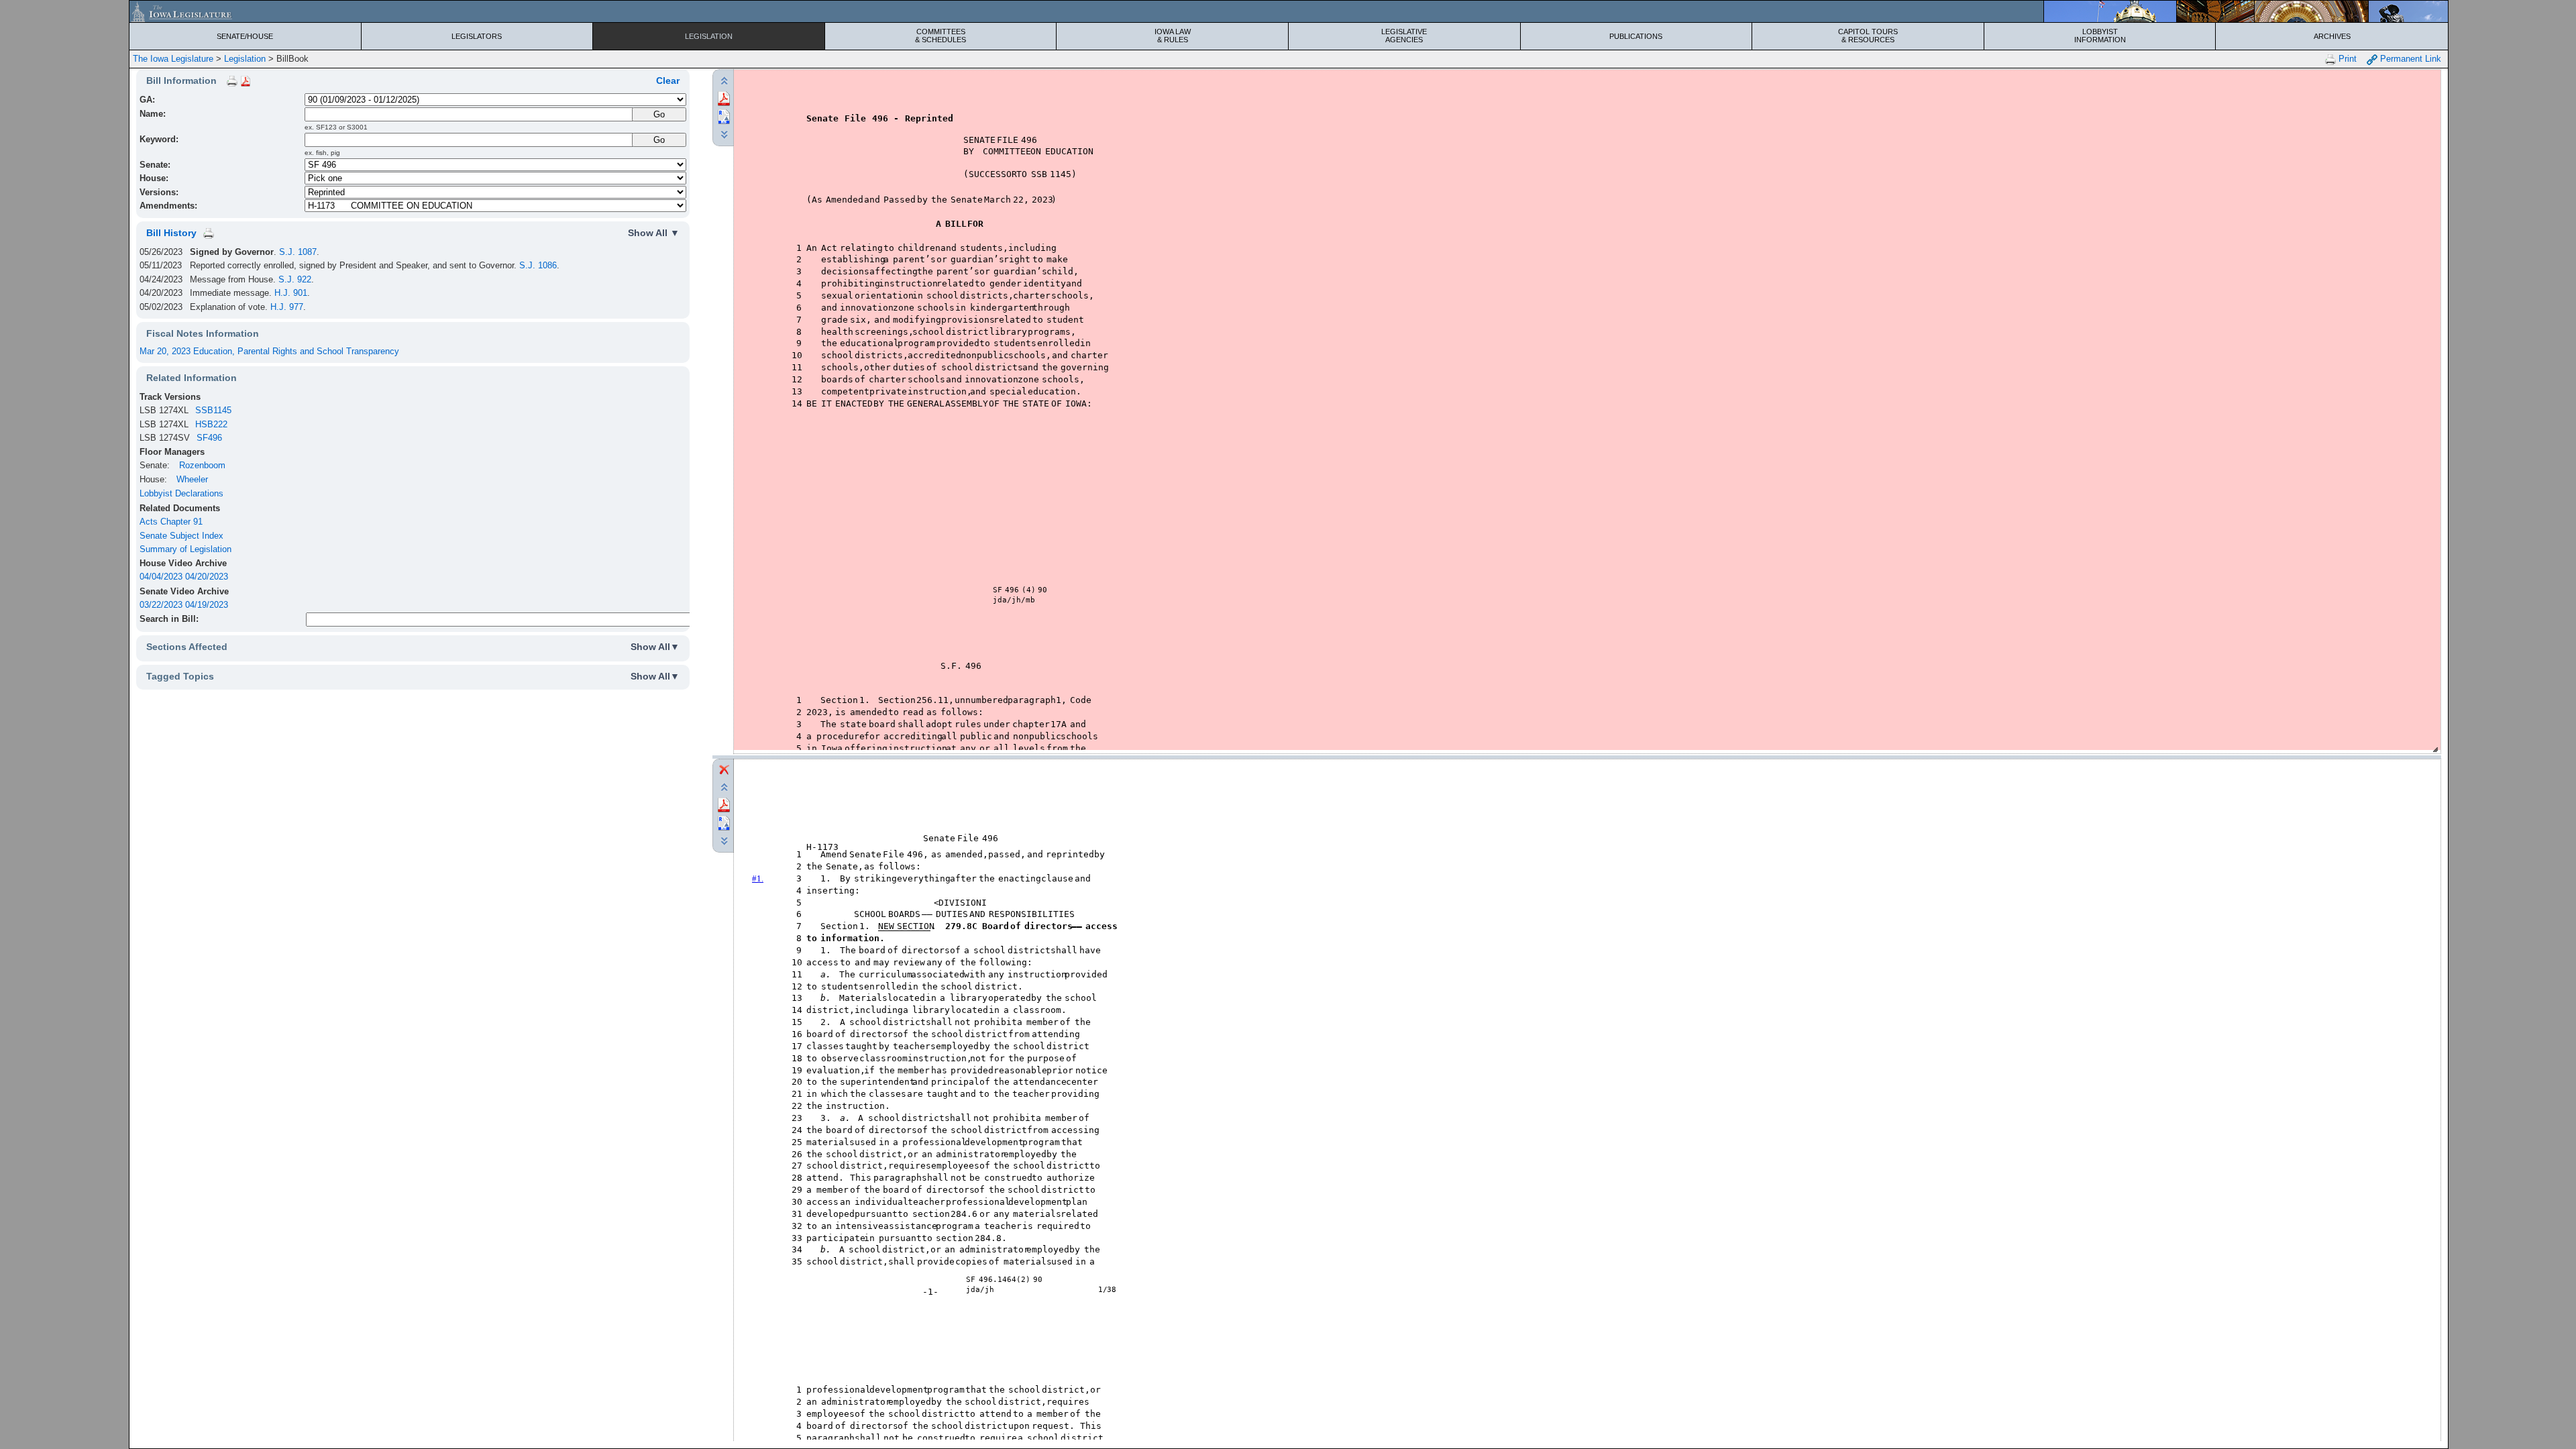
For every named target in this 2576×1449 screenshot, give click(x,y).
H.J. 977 (287, 307)
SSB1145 (213, 410)
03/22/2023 (161, 605)
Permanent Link (2409, 59)
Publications (1636, 36)
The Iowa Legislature (173, 59)
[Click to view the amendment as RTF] (724, 822)
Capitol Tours (1868, 36)
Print (2346, 59)
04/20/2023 (207, 577)
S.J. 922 (295, 279)
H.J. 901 (291, 293)
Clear (668, 80)
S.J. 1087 (298, 252)
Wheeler (192, 479)
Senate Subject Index (181, 536)
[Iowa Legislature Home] (1289, 11)
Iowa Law (1173, 36)
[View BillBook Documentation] (246, 80)
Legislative (1404, 36)
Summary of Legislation (185, 549)
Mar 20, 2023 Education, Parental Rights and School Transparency (269, 351)
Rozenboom (202, 465)
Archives (2332, 36)
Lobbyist (2100, 36)
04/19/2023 (207, 605)
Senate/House (245, 36)
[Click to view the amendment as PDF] (724, 804)
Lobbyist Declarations (181, 493)
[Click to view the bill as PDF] (724, 98)
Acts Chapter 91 (171, 522)
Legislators (477, 36)
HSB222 (211, 424)
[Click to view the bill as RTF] (724, 116)
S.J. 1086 (538, 265)
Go (659, 140)
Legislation (709, 36)
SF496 (209, 438)
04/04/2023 (161, 577)
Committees (941, 36)
